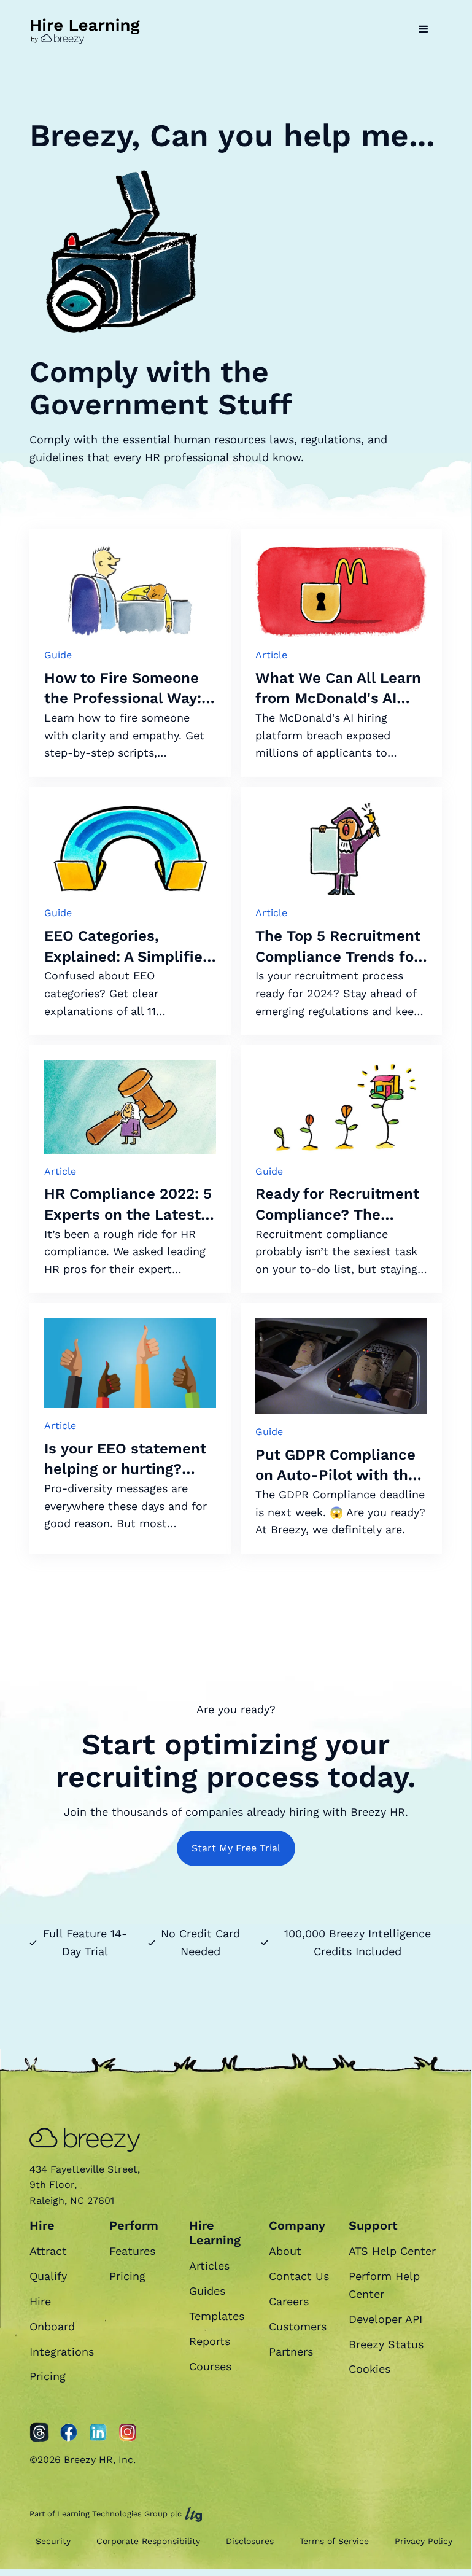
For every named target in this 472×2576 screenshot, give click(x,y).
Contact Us (299, 2276)
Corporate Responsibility (148, 2541)
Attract (48, 2251)
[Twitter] (39, 2432)
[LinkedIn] (98, 2432)
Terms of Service (334, 2541)
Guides (207, 2291)
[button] (424, 29)
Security (53, 2541)
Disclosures (250, 2541)
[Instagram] (128, 2432)
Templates (217, 2316)
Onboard (52, 2326)
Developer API (385, 2319)
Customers (298, 2326)
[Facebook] (69, 2432)
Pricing (48, 2376)
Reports (210, 2341)
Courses (210, 2366)
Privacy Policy (424, 2541)
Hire (40, 2301)
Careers (289, 2301)
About (285, 2251)
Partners (291, 2352)
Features (132, 2251)
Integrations (62, 2352)
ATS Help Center (392, 2251)
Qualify (48, 2276)
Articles (209, 2266)
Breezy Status (386, 2344)
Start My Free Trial (236, 1848)
